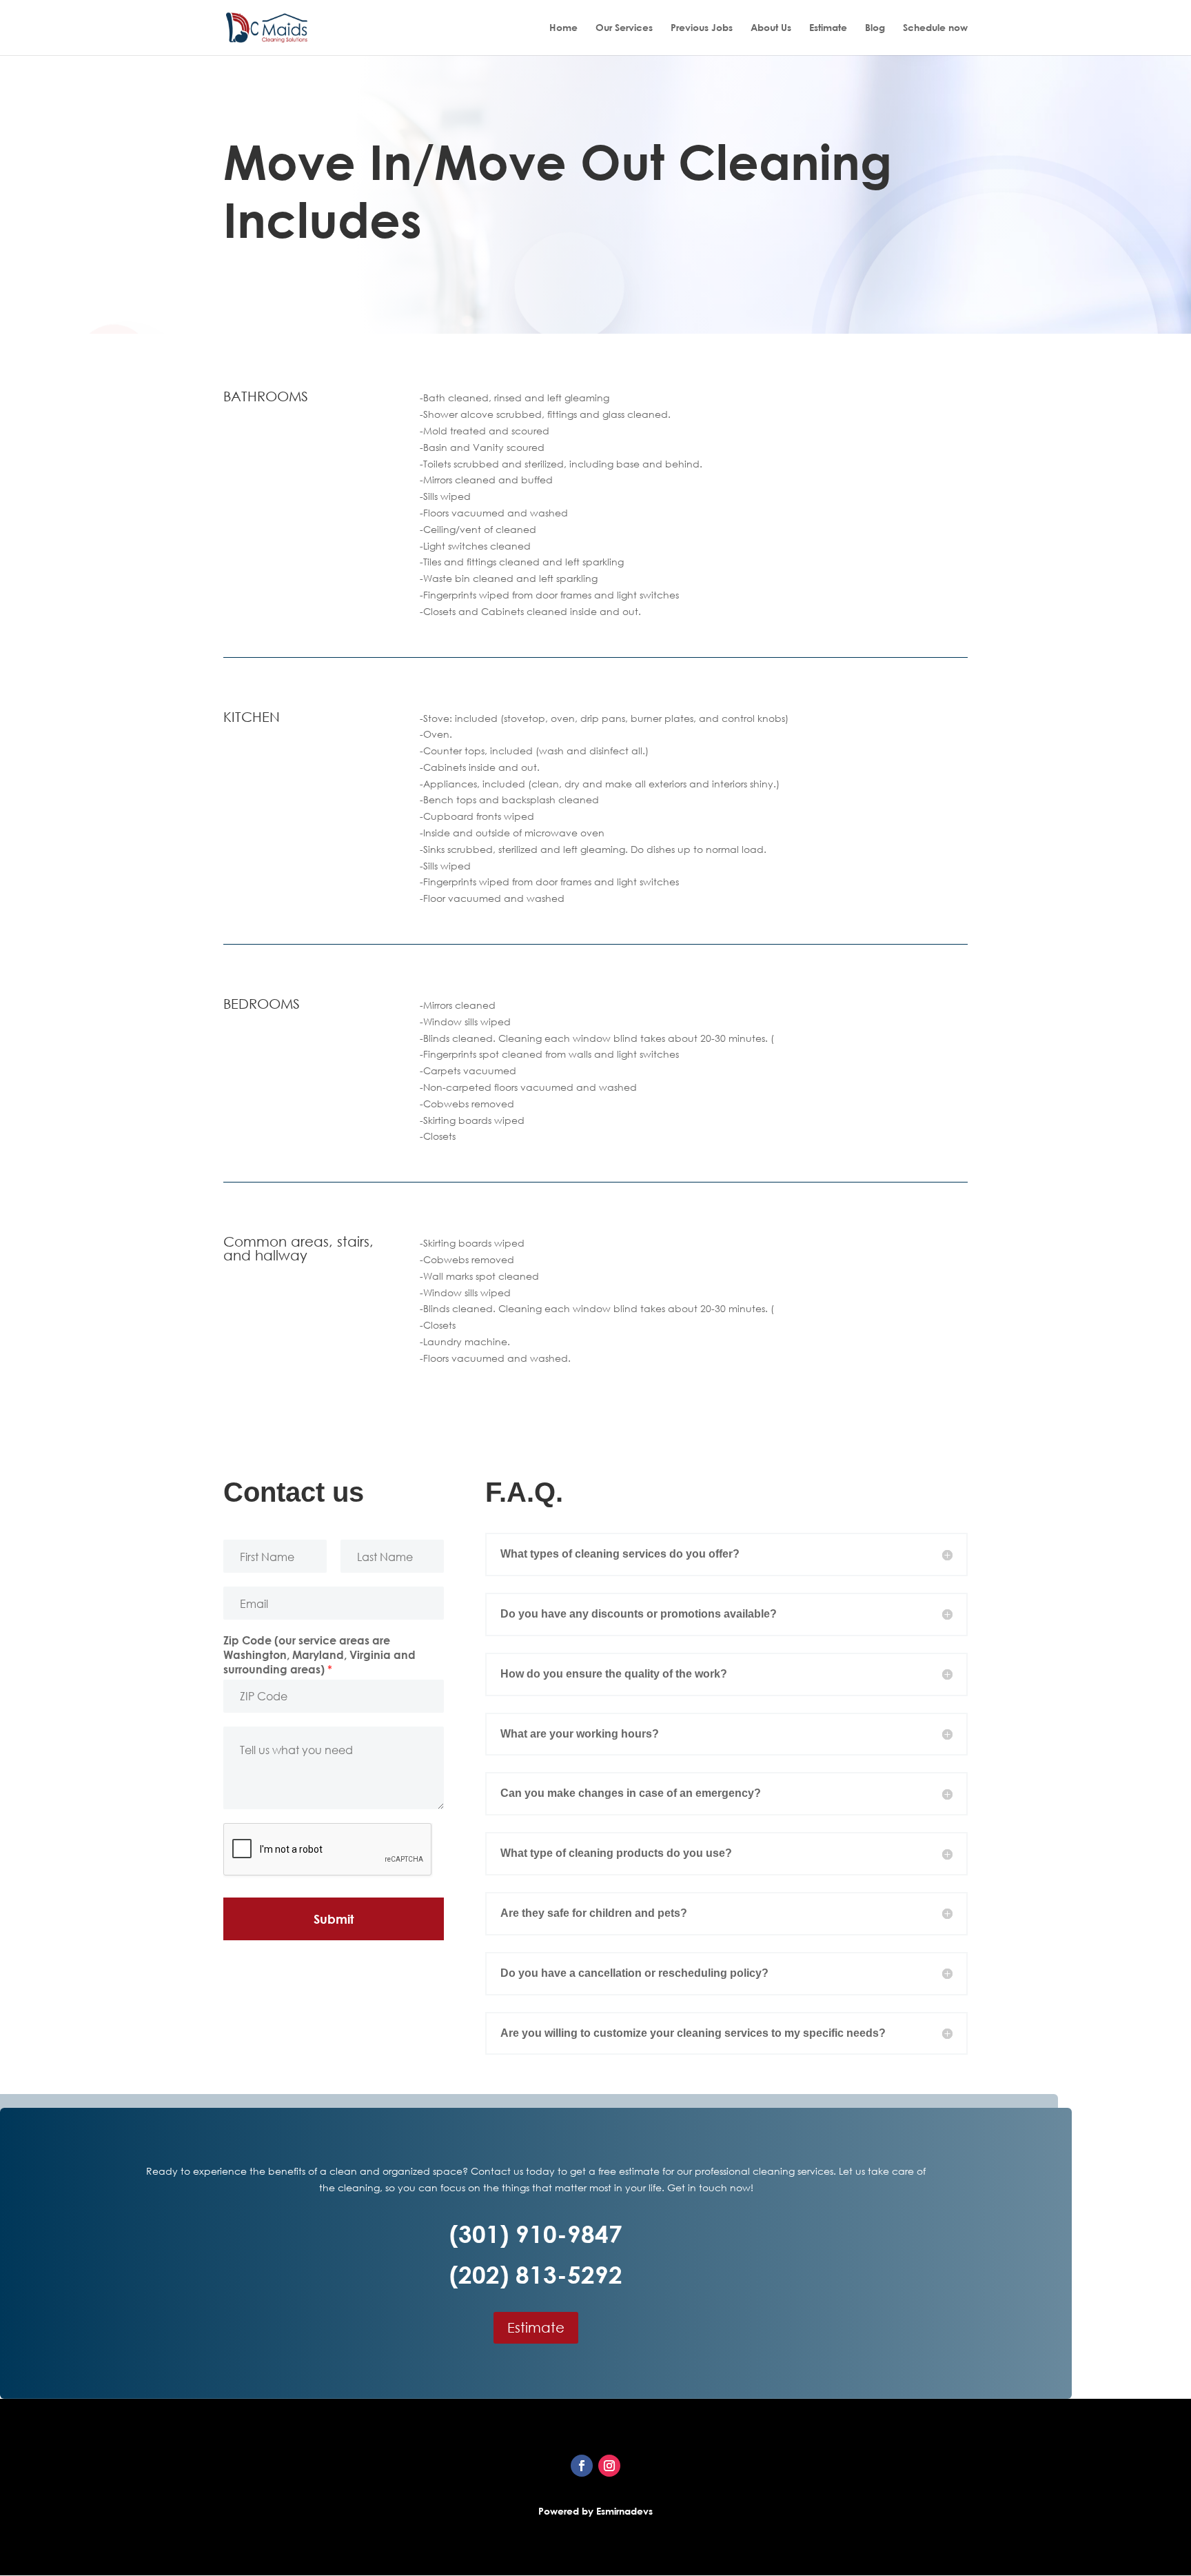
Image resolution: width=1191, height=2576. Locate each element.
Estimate (828, 28)
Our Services (624, 28)
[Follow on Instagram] (609, 2466)
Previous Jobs (702, 28)
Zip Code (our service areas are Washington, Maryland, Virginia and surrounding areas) (319, 1655)
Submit (334, 1919)
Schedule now (935, 28)
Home (563, 28)
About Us (771, 28)
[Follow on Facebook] (582, 2466)
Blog (875, 28)
